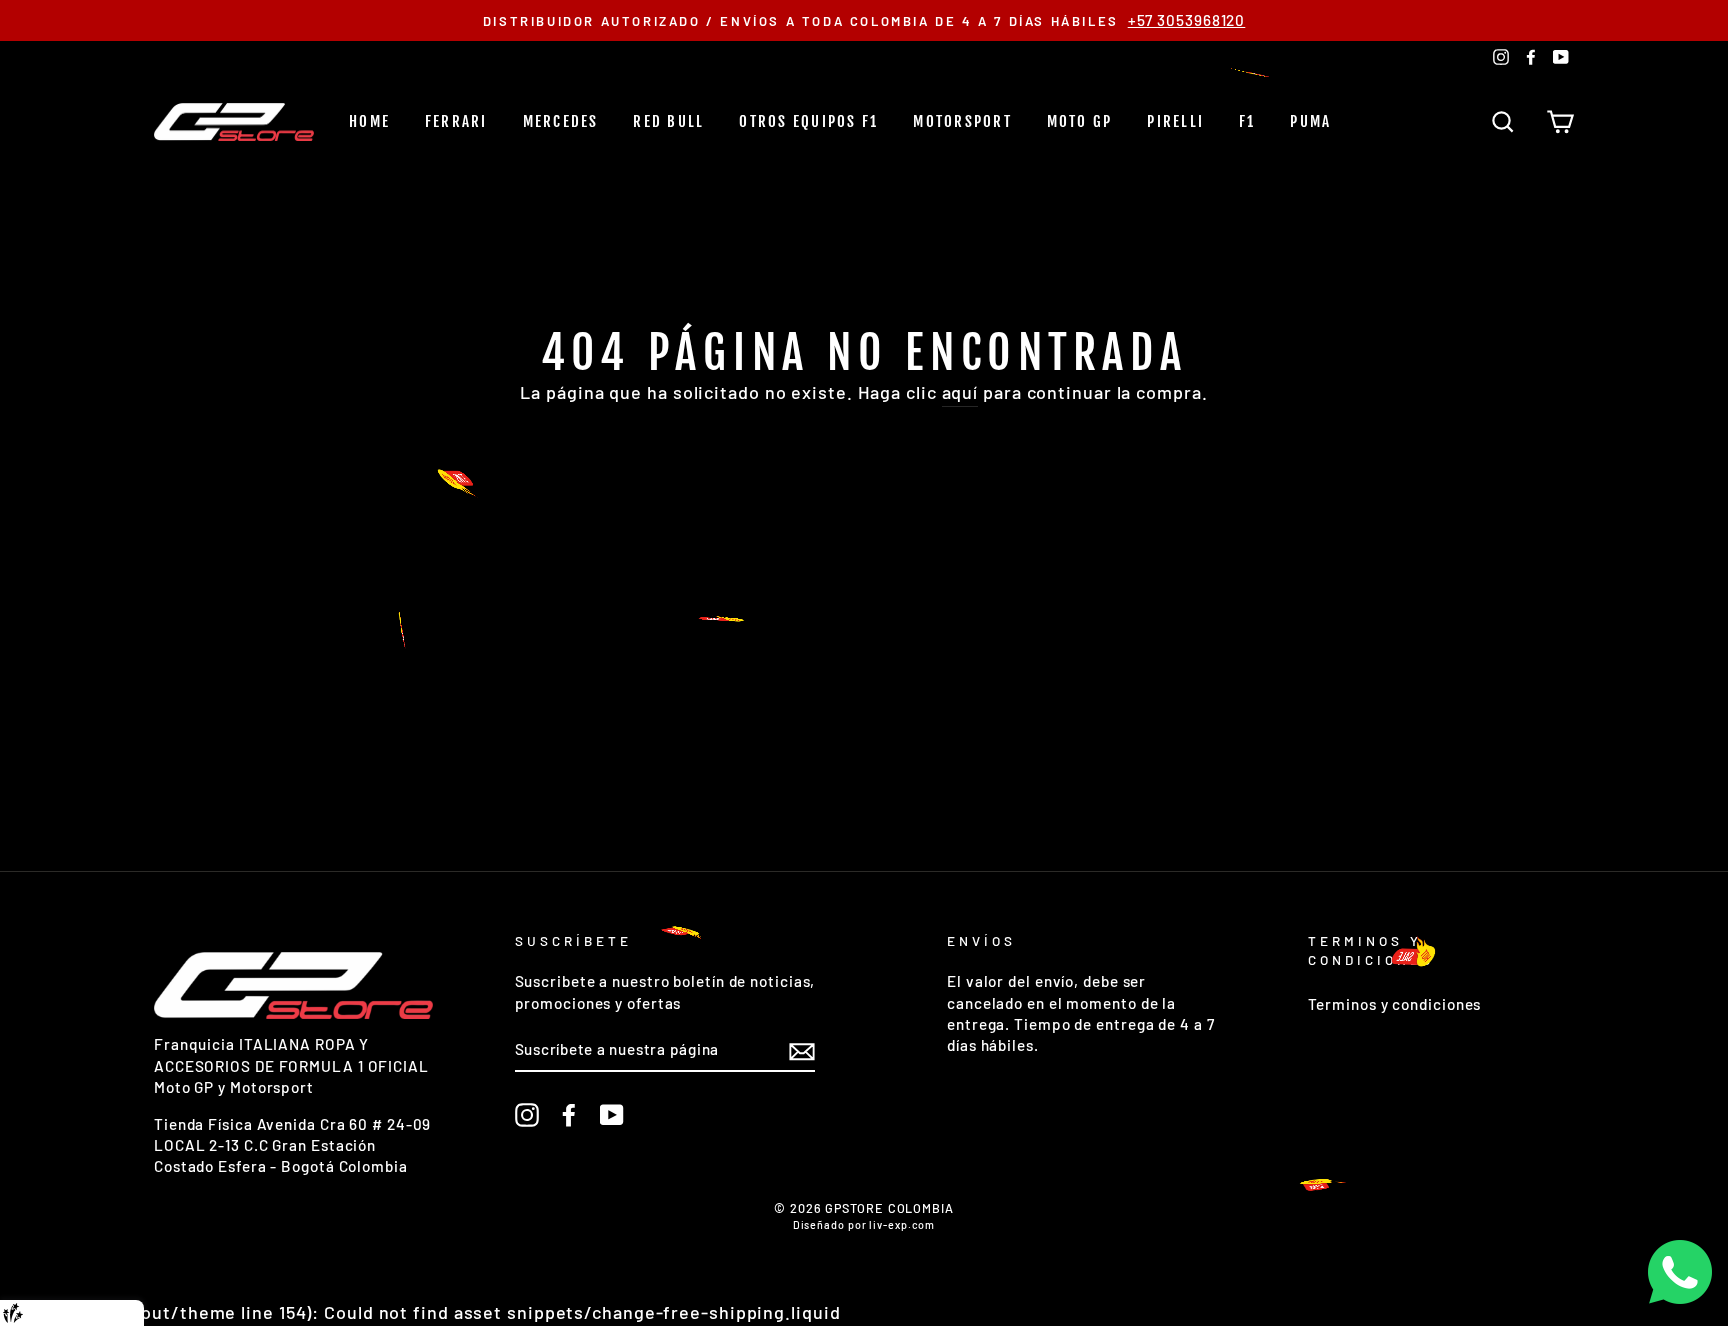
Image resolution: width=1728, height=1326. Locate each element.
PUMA (1310, 121)
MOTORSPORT (962, 121)
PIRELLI (1175, 121)
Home (369, 121)
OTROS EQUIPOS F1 (808, 121)
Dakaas (112, 1313)
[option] (864, 20)
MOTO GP (1080, 121)
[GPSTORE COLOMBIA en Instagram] (527, 1114)
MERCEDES (561, 121)
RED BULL (668, 121)
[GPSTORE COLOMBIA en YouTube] (612, 1114)
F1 (1247, 121)
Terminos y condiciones (1395, 1004)
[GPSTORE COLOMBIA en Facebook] (569, 1114)
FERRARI (456, 121)
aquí (960, 392)
